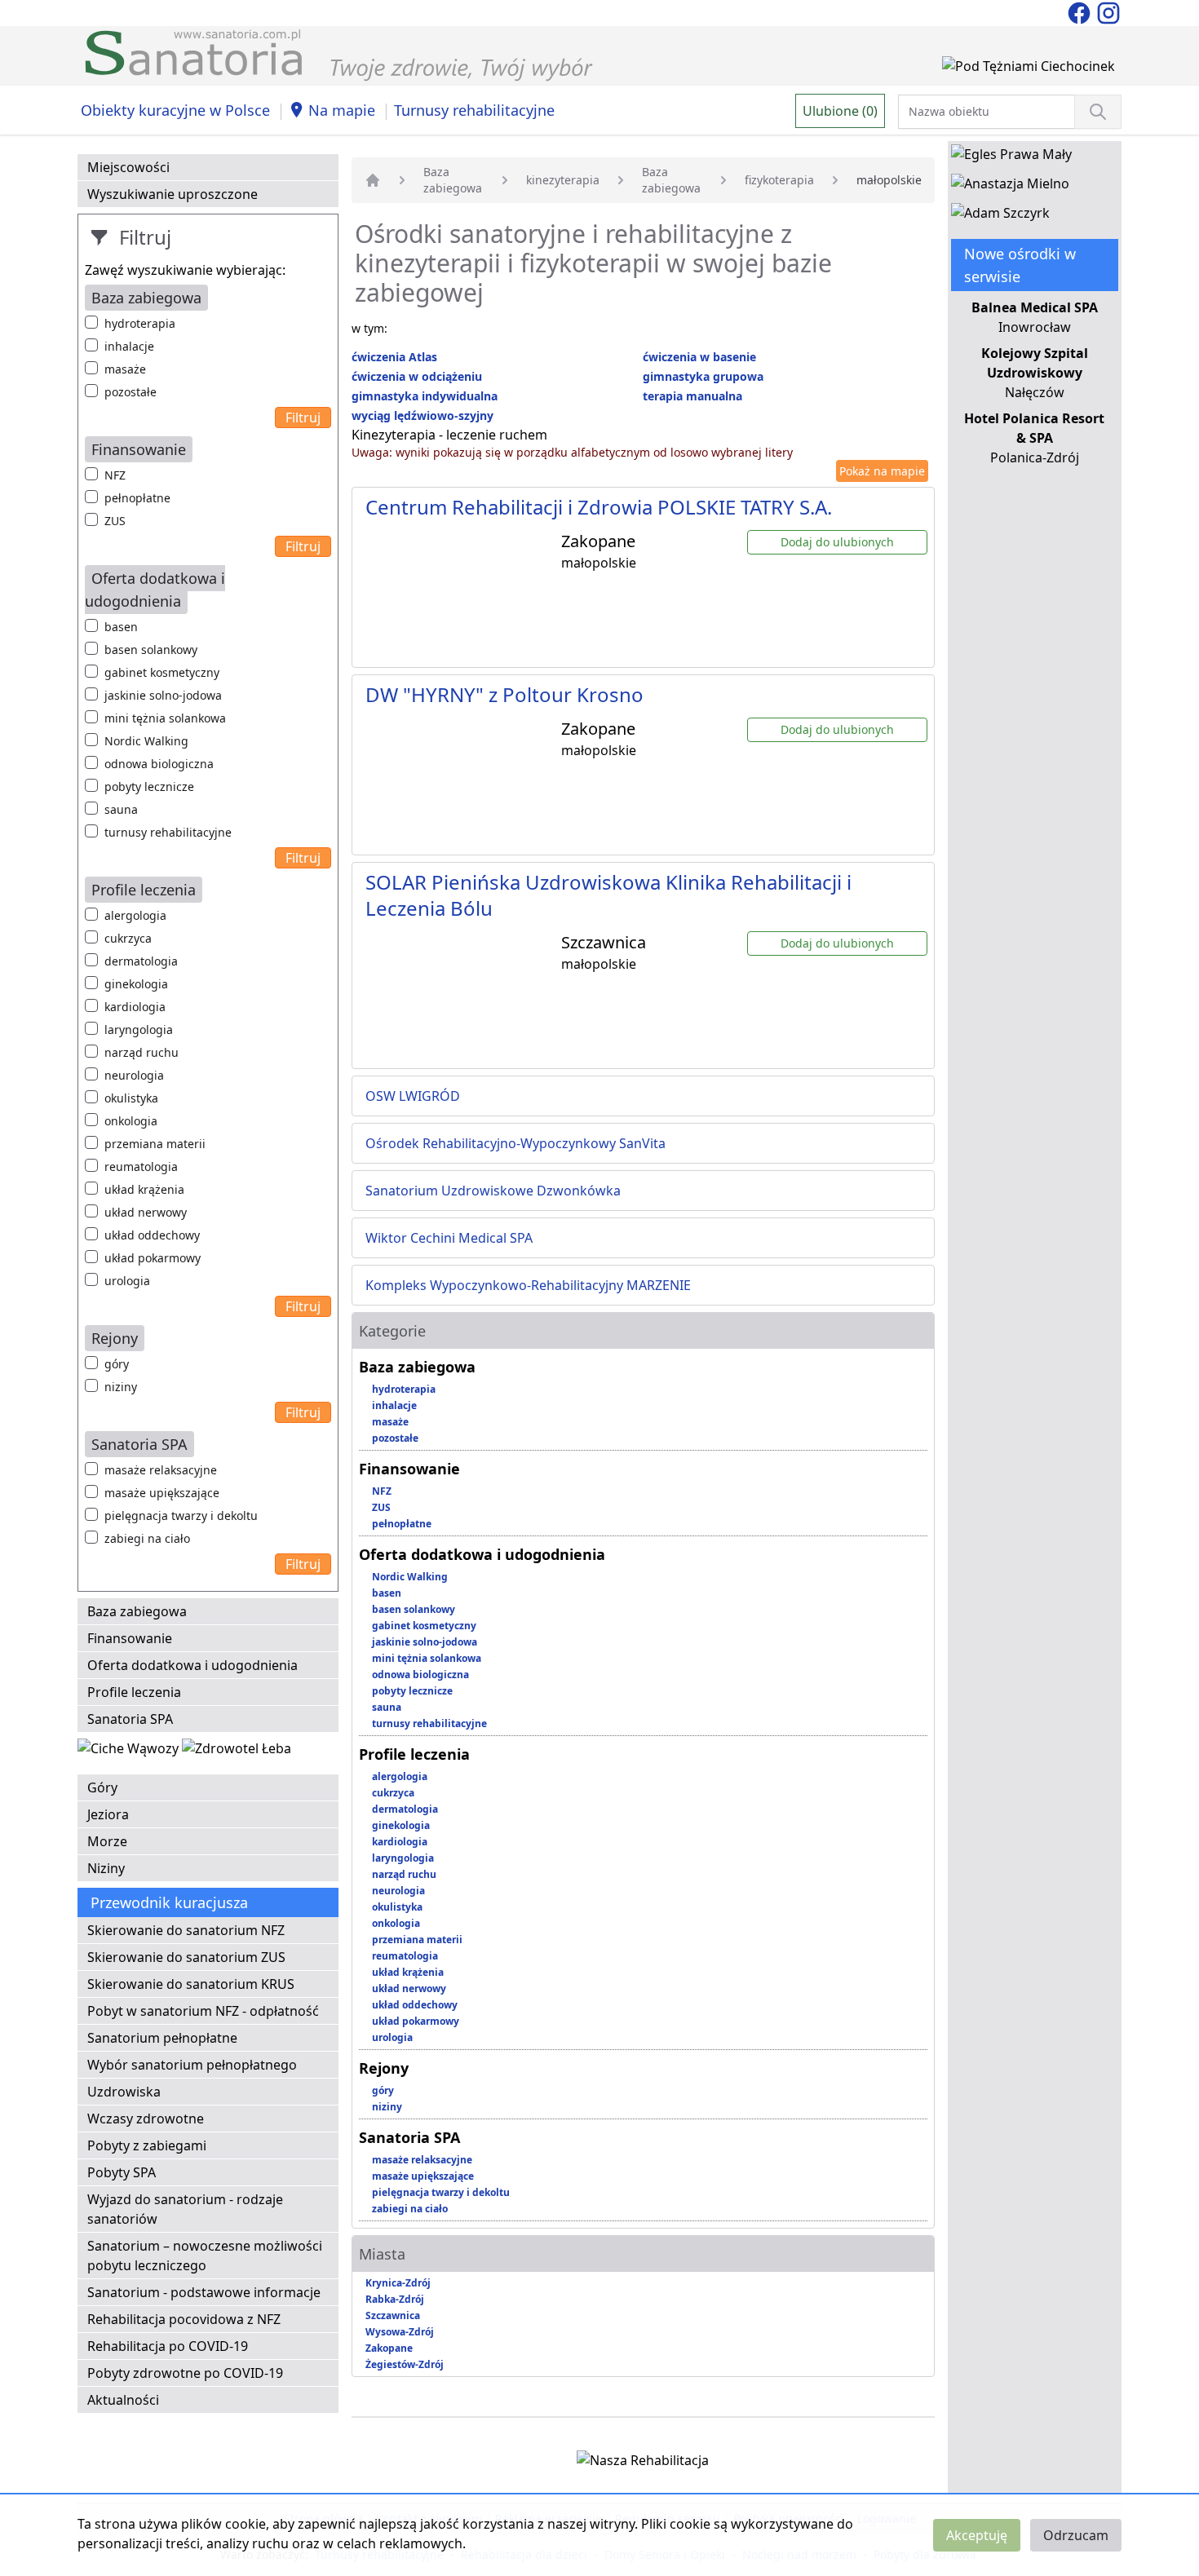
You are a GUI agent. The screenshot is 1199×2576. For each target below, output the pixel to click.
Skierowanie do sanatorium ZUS (186, 1957)
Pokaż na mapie (882, 471)
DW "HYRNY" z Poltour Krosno (504, 694)
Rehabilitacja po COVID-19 (168, 2346)
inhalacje (129, 346)
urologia (127, 1281)
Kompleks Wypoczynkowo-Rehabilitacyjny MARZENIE (528, 1285)
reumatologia (141, 1166)
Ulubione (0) (840, 111)
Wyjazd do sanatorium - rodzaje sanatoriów (185, 2209)
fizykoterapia (779, 180)
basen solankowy (151, 650)
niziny (121, 1387)
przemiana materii (155, 1144)
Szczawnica (393, 2315)
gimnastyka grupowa (703, 376)
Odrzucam (1076, 2535)
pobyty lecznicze (149, 786)
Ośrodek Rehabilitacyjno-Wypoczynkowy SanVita (515, 1143)
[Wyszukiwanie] (1098, 112)
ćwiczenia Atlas (394, 357)
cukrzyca (128, 938)
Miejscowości (128, 167)
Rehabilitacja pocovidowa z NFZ (184, 2319)
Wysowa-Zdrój (400, 2332)
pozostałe (131, 392)
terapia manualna (692, 396)
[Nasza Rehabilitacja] (643, 2463)
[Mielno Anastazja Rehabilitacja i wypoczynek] (1010, 187)
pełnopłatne (137, 498)
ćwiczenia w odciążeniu (417, 376)
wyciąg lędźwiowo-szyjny (423, 415)
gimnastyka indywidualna (425, 396)
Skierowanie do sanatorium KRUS (191, 1984)
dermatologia (141, 961)
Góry (102, 1787)
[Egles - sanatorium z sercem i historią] (1011, 157)
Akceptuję (977, 2535)
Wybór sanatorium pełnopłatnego (192, 2065)
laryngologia (139, 1030)
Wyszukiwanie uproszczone (173, 194)
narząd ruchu (142, 1052)
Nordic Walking (146, 741)
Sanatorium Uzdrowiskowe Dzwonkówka (493, 1191)
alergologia (135, 915)
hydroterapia (140, 323)
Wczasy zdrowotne (146, 2119)
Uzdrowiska (124, 2092)
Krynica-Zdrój (398, 2283)
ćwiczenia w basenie (699, 357)
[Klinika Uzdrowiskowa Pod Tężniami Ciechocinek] (1029, 69)
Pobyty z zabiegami (147, 2145)
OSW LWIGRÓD (413, 1096)
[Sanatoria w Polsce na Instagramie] (1108, 11)
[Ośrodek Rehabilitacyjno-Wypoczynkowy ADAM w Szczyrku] (1000, 216)
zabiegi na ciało (147, 1538)
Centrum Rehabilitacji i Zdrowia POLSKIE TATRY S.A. (599, 507)
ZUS (115, 521)
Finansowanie (130, 1638)
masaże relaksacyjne (161, 1470)
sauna (121, 809)
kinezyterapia (563, 180)
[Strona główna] (373, 180)
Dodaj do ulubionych (837, 542)
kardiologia (135, 1007)
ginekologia (136, 984)
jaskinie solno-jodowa (163, 695)
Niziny (106, 1868)
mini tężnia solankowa (165, 718)
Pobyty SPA (122, 2172)
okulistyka (131, 1098)
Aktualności (123, 2400)
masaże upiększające (162, 1493)
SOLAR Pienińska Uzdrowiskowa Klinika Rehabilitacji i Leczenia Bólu (608, 895)
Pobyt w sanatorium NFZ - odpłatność (203, 2011)
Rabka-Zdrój (395, 2299)
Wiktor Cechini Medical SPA (449, 1238)
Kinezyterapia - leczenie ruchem (449, 435)
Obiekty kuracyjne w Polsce (175, 110)
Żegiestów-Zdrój (405, 2364)
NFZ (115, 475)
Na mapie (342, 110)
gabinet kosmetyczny (162, 672)
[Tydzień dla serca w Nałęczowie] (130, 1752)
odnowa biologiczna (159, 764)
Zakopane (389, 2348)
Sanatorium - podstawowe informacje (204, 2292)
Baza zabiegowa (137, 1611)
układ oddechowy (152, 1235)
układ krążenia (144, 1189)
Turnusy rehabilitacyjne (474, 110)
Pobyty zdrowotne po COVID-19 (185, 2373)
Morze (107, 1841)
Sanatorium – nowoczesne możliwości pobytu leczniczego (205, 2256)
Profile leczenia (134, 1692)
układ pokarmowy (153, 1258)
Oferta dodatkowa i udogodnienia (192, 1665)
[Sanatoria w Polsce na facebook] (1081, 11)
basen (121, 627)
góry (117, 1364)
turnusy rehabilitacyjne (168, 832)
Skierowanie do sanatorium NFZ (186, 1930)
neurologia (134, 1075)
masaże (125, 369)
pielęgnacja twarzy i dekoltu (181, 1516)
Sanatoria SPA (130, 1719)
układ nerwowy (146, 1212)
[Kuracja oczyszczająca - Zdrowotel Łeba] (237, 1752)
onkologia (131, 1121)
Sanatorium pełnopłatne (162, 2038)
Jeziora (108, 1814)
